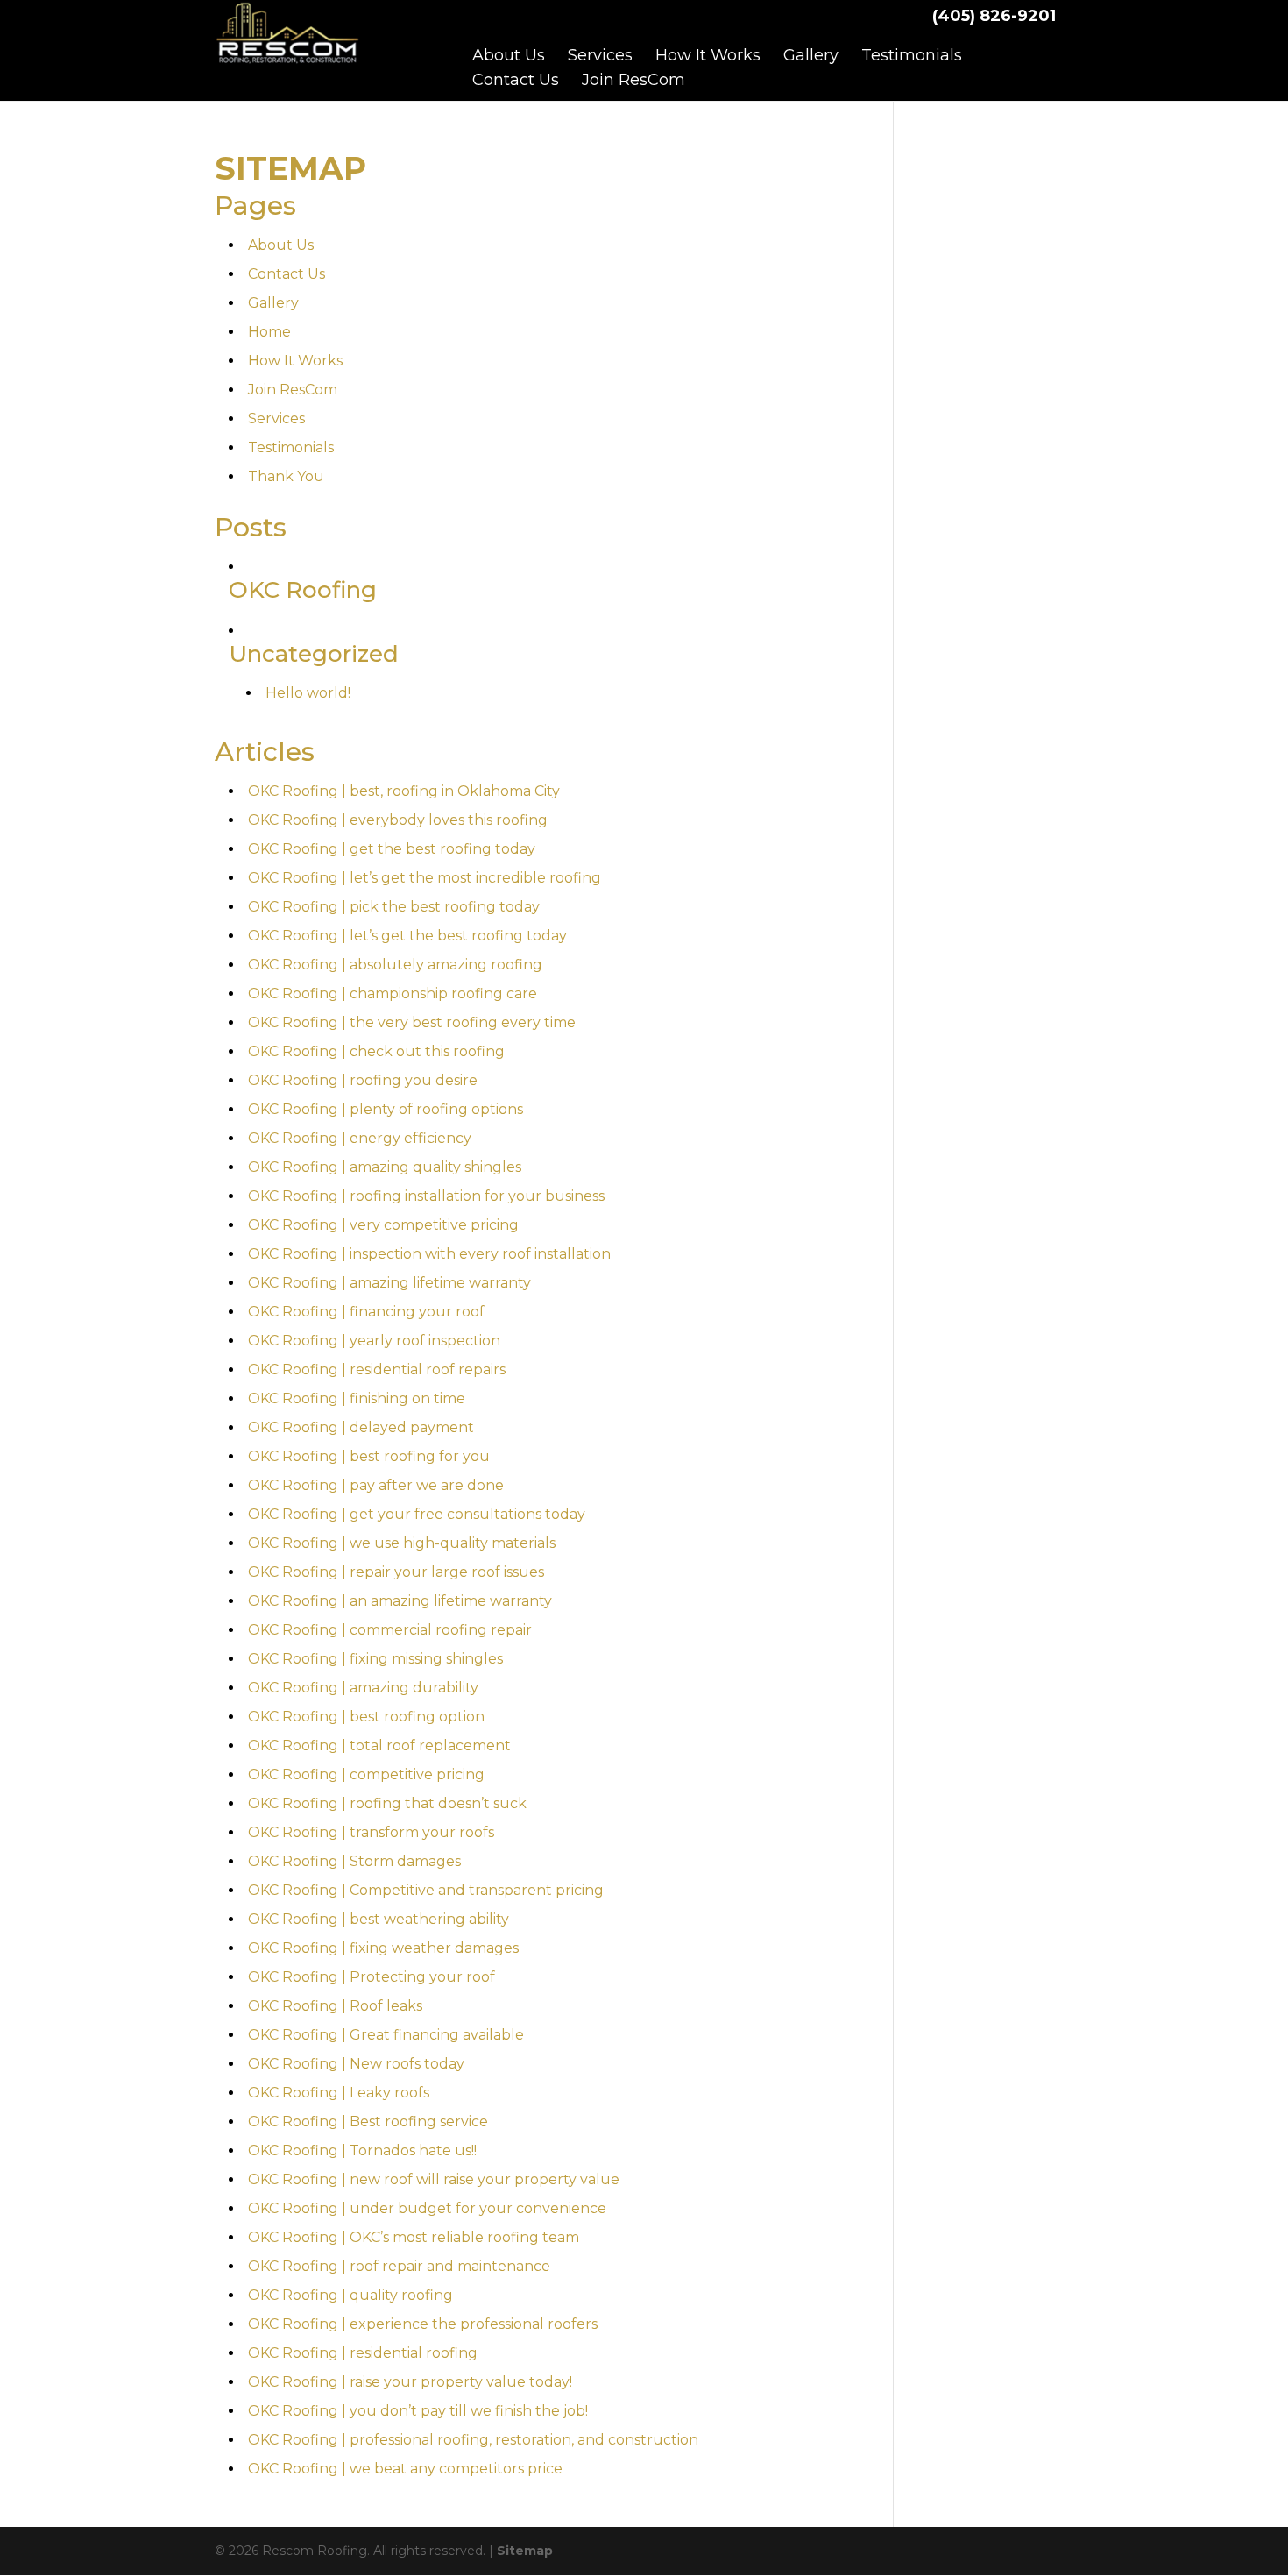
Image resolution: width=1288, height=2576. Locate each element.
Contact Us (516, 80)
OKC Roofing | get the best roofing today (392, 849)
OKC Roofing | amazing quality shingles (385, 1167)
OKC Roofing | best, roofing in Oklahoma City (404, 791)
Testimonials (912, 55)
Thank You (286, 476)
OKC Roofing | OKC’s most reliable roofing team (414, 2237)
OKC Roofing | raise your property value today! (410, 2382)
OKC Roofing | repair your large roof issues (396, 1572)
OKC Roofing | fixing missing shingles (375, 1659)
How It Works (708, 55)
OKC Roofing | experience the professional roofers (423, 2324)
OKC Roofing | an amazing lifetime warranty (400, 1601)
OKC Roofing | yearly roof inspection (374, 1341)
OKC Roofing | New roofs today (356, 2064)
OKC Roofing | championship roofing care (393, 993)
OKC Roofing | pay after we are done (376, 1485)
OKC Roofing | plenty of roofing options (386, 1109)
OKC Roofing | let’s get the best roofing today (407, 936)
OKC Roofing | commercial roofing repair (390, 1630)
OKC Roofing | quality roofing (350, 2295)
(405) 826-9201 (994, 16)
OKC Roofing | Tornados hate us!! (362, 2150)
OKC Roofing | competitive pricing (366, 1774)
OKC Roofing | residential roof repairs (377, 1370)
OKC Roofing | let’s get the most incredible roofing (425, 878)
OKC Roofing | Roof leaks (335, 2006)
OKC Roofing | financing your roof (366, 1312)
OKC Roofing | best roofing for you (369, 1456)
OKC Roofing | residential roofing (363, 2353)
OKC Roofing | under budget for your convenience (427, 2208)
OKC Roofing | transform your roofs (371, 1832)
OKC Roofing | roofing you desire (363, 1080)
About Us (509, 55)
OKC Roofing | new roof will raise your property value (434, 2179)
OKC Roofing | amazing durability (363, 1688)
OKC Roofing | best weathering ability (379, 1919)
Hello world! (308, 693)
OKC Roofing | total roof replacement (379, 1746)
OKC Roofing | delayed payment (361, 1427)
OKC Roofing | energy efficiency (360, 1138)
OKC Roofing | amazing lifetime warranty (389, 1283)
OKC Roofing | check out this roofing (376, 1051)
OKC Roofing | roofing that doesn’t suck (387, 1803)
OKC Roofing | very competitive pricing (383, 1225)
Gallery (811, 55)
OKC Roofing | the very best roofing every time (412, 1022)
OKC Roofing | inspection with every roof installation (429, 1254)
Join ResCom (633, 80)
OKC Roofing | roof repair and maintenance (399, 2266)
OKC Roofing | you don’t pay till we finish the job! (418, 2411)
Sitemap (525, 2551)
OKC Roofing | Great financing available (386, 2035)
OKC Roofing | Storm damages (354, 1861)
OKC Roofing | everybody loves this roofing (398, 820)
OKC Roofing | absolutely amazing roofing (395, 965)
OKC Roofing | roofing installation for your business (426, 1196)
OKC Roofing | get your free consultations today (417, 1514)
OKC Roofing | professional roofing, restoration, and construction (473, 2440)
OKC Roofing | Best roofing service (368, 2122)
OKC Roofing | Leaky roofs (339, 2093)
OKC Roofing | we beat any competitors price (405, 2469)
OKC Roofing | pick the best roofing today (394, 907)
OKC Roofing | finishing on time (357, 1398)
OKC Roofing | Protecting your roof (372, 1977)
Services (600, 55)
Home (269, 332)
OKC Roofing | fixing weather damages (383, 1948)
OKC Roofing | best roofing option (366, 1717)
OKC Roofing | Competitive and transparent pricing (426, 1890)
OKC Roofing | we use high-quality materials (402, 1543)
